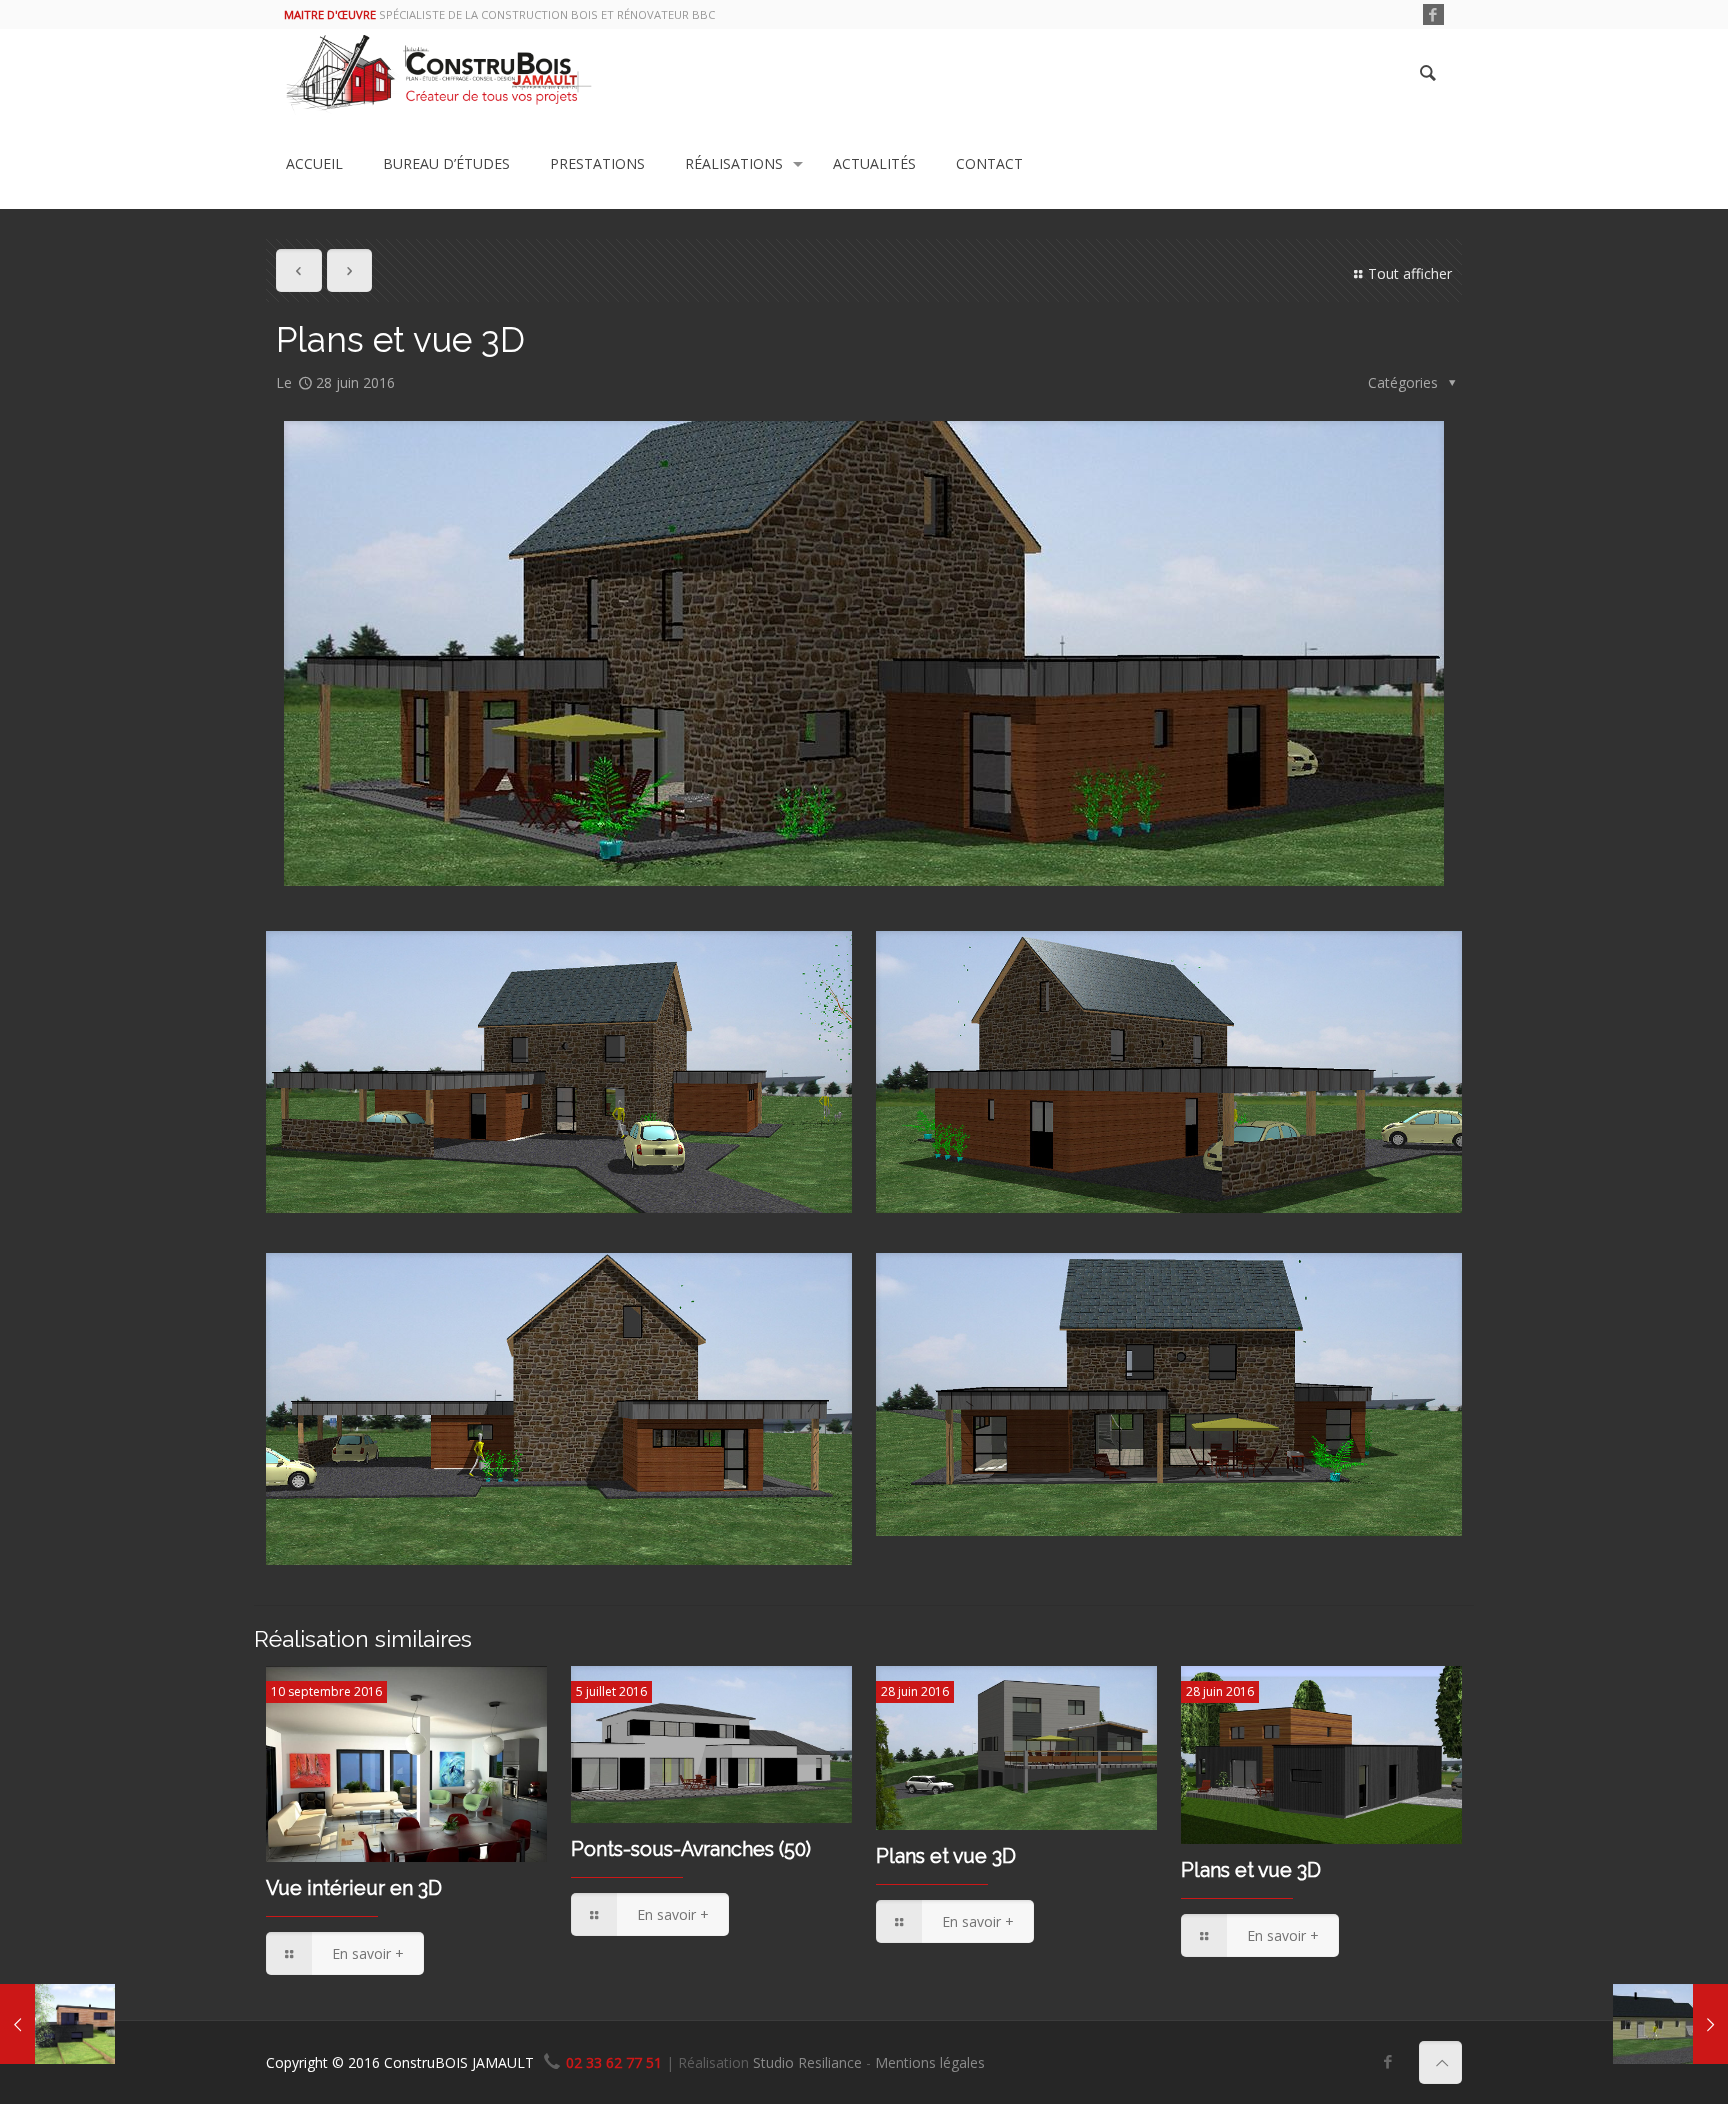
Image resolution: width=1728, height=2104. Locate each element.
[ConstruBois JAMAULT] (439, 74)
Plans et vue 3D (946, 1856)
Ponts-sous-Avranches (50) (691, 1849)
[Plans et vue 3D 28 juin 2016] (57, 2024)
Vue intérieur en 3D (354, 1888)
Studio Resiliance (807, 2062)
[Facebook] (1433, 14)
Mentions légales (930, 2062)
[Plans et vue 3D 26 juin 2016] (1670, 2024)
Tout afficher (1410, 273)
